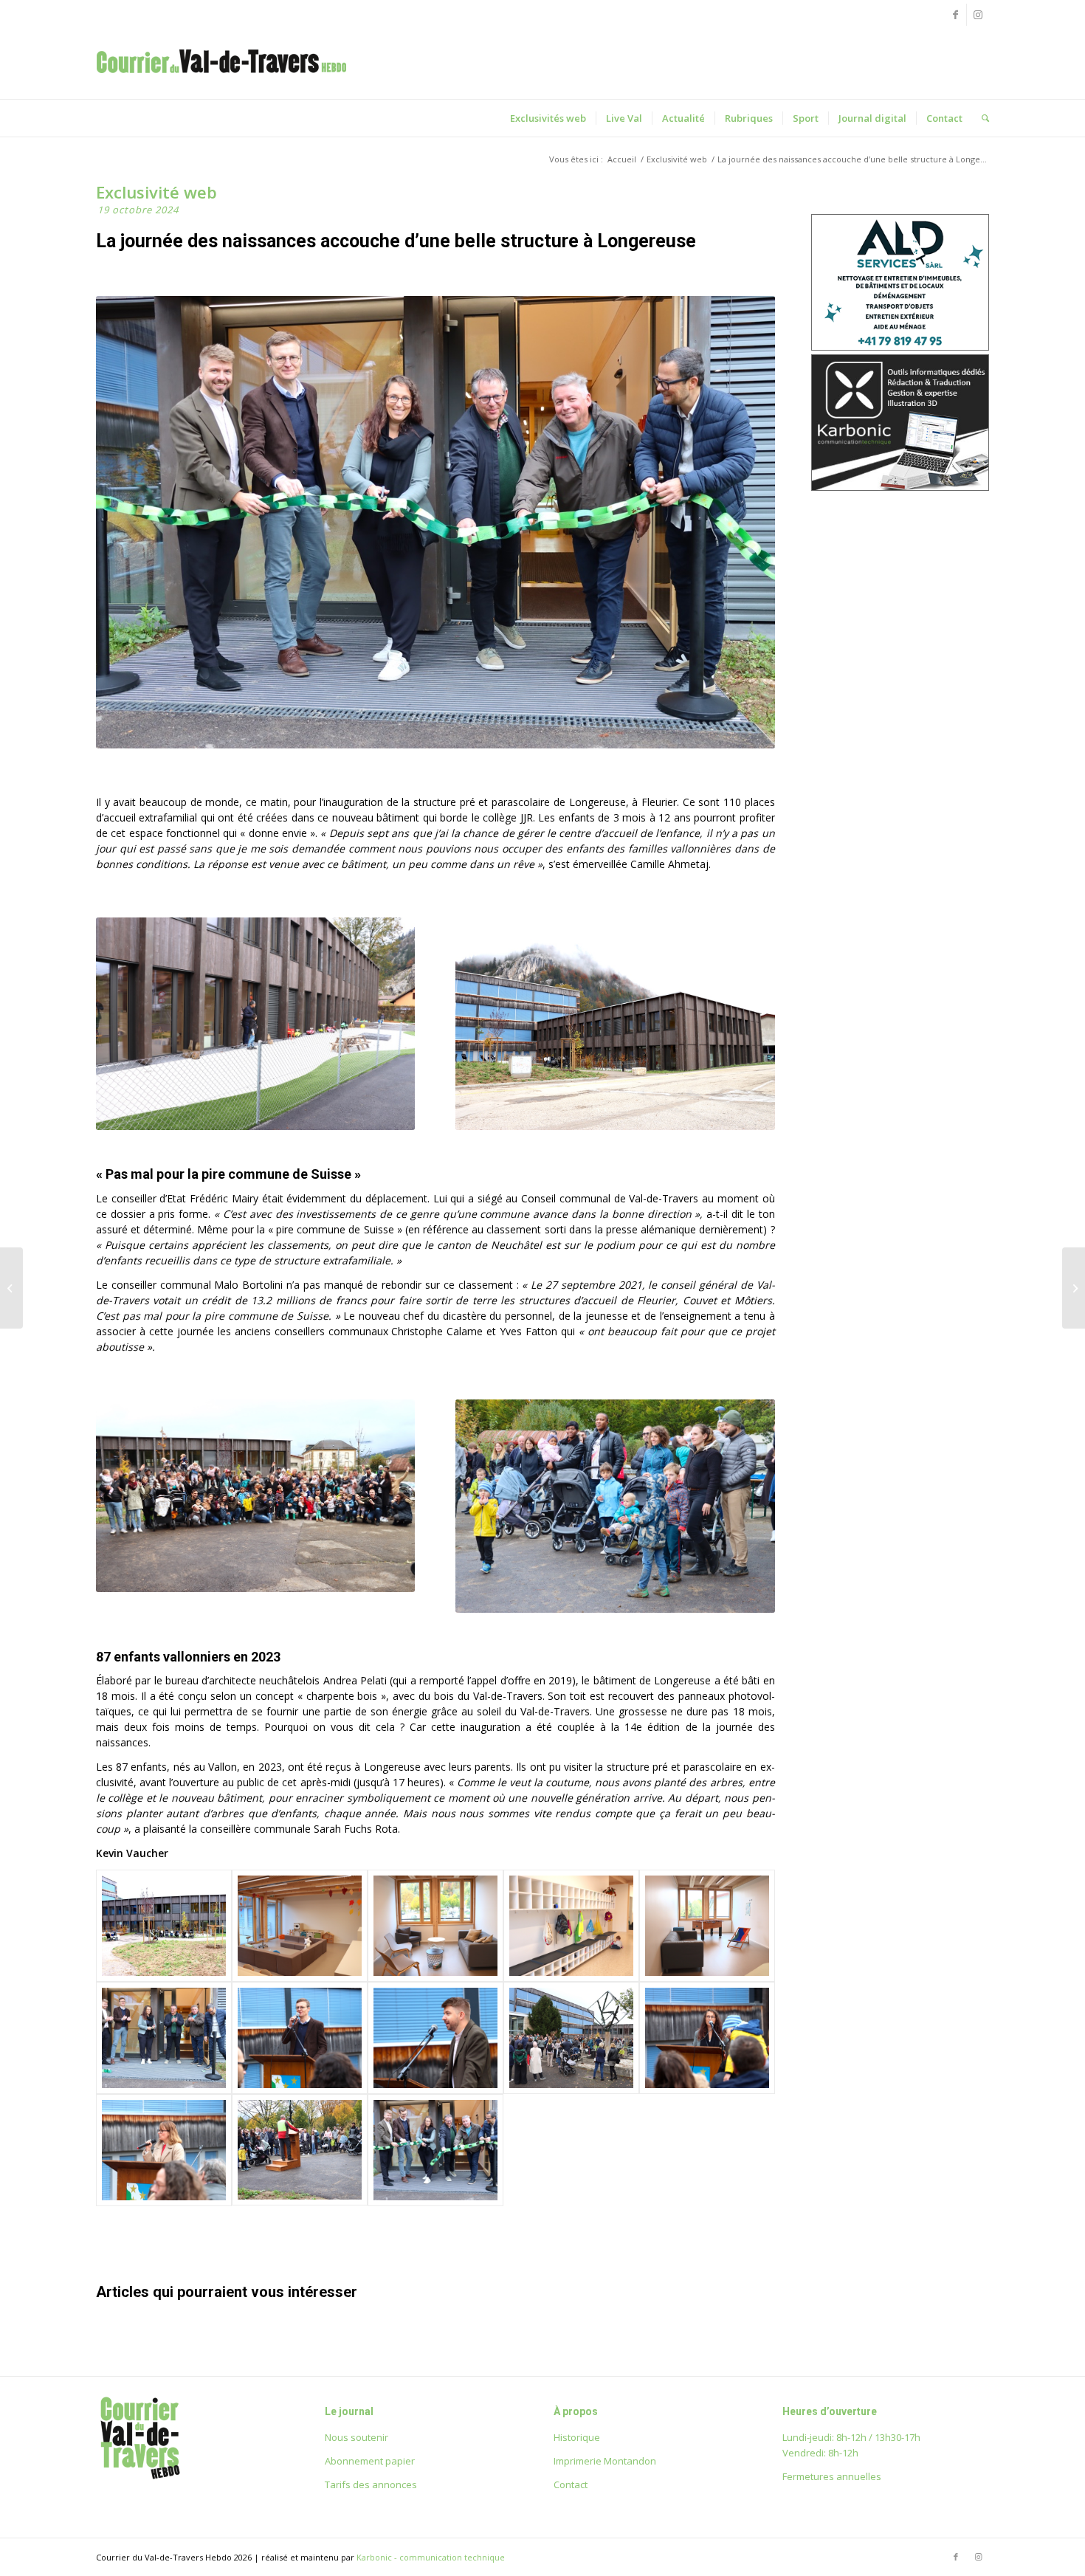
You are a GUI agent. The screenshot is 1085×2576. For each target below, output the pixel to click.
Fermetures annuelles (832, 2476)
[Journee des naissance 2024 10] (435, 2150)
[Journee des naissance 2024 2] (300, 2150)
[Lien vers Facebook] (955, 15)
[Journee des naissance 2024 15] (571, 1926)
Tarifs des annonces (371, 2484)
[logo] (221, 77)
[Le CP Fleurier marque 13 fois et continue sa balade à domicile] (11, 1288)
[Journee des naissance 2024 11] (164, 2038)
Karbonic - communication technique (431, 2557)
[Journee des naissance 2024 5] (571, 2038)
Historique (577, 2437)
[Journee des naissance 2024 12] (300, 1926)
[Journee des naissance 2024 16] (435, 1926)
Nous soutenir (356, 2437)
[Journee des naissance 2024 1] (164, 2150)
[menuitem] (548, 118)
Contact (571, 2484)
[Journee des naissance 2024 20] (164, 1926)
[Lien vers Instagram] (978, 15)
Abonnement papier (370, 2461)
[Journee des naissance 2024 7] (435, 2038)
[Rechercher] (981, 118)
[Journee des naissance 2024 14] (707, 1926)
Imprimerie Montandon (605, 2461)
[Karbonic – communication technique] (900, 487)
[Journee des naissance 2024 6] (707, 2038)
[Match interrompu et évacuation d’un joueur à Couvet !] (1074, 1288)
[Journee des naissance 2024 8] (300, 2038)
